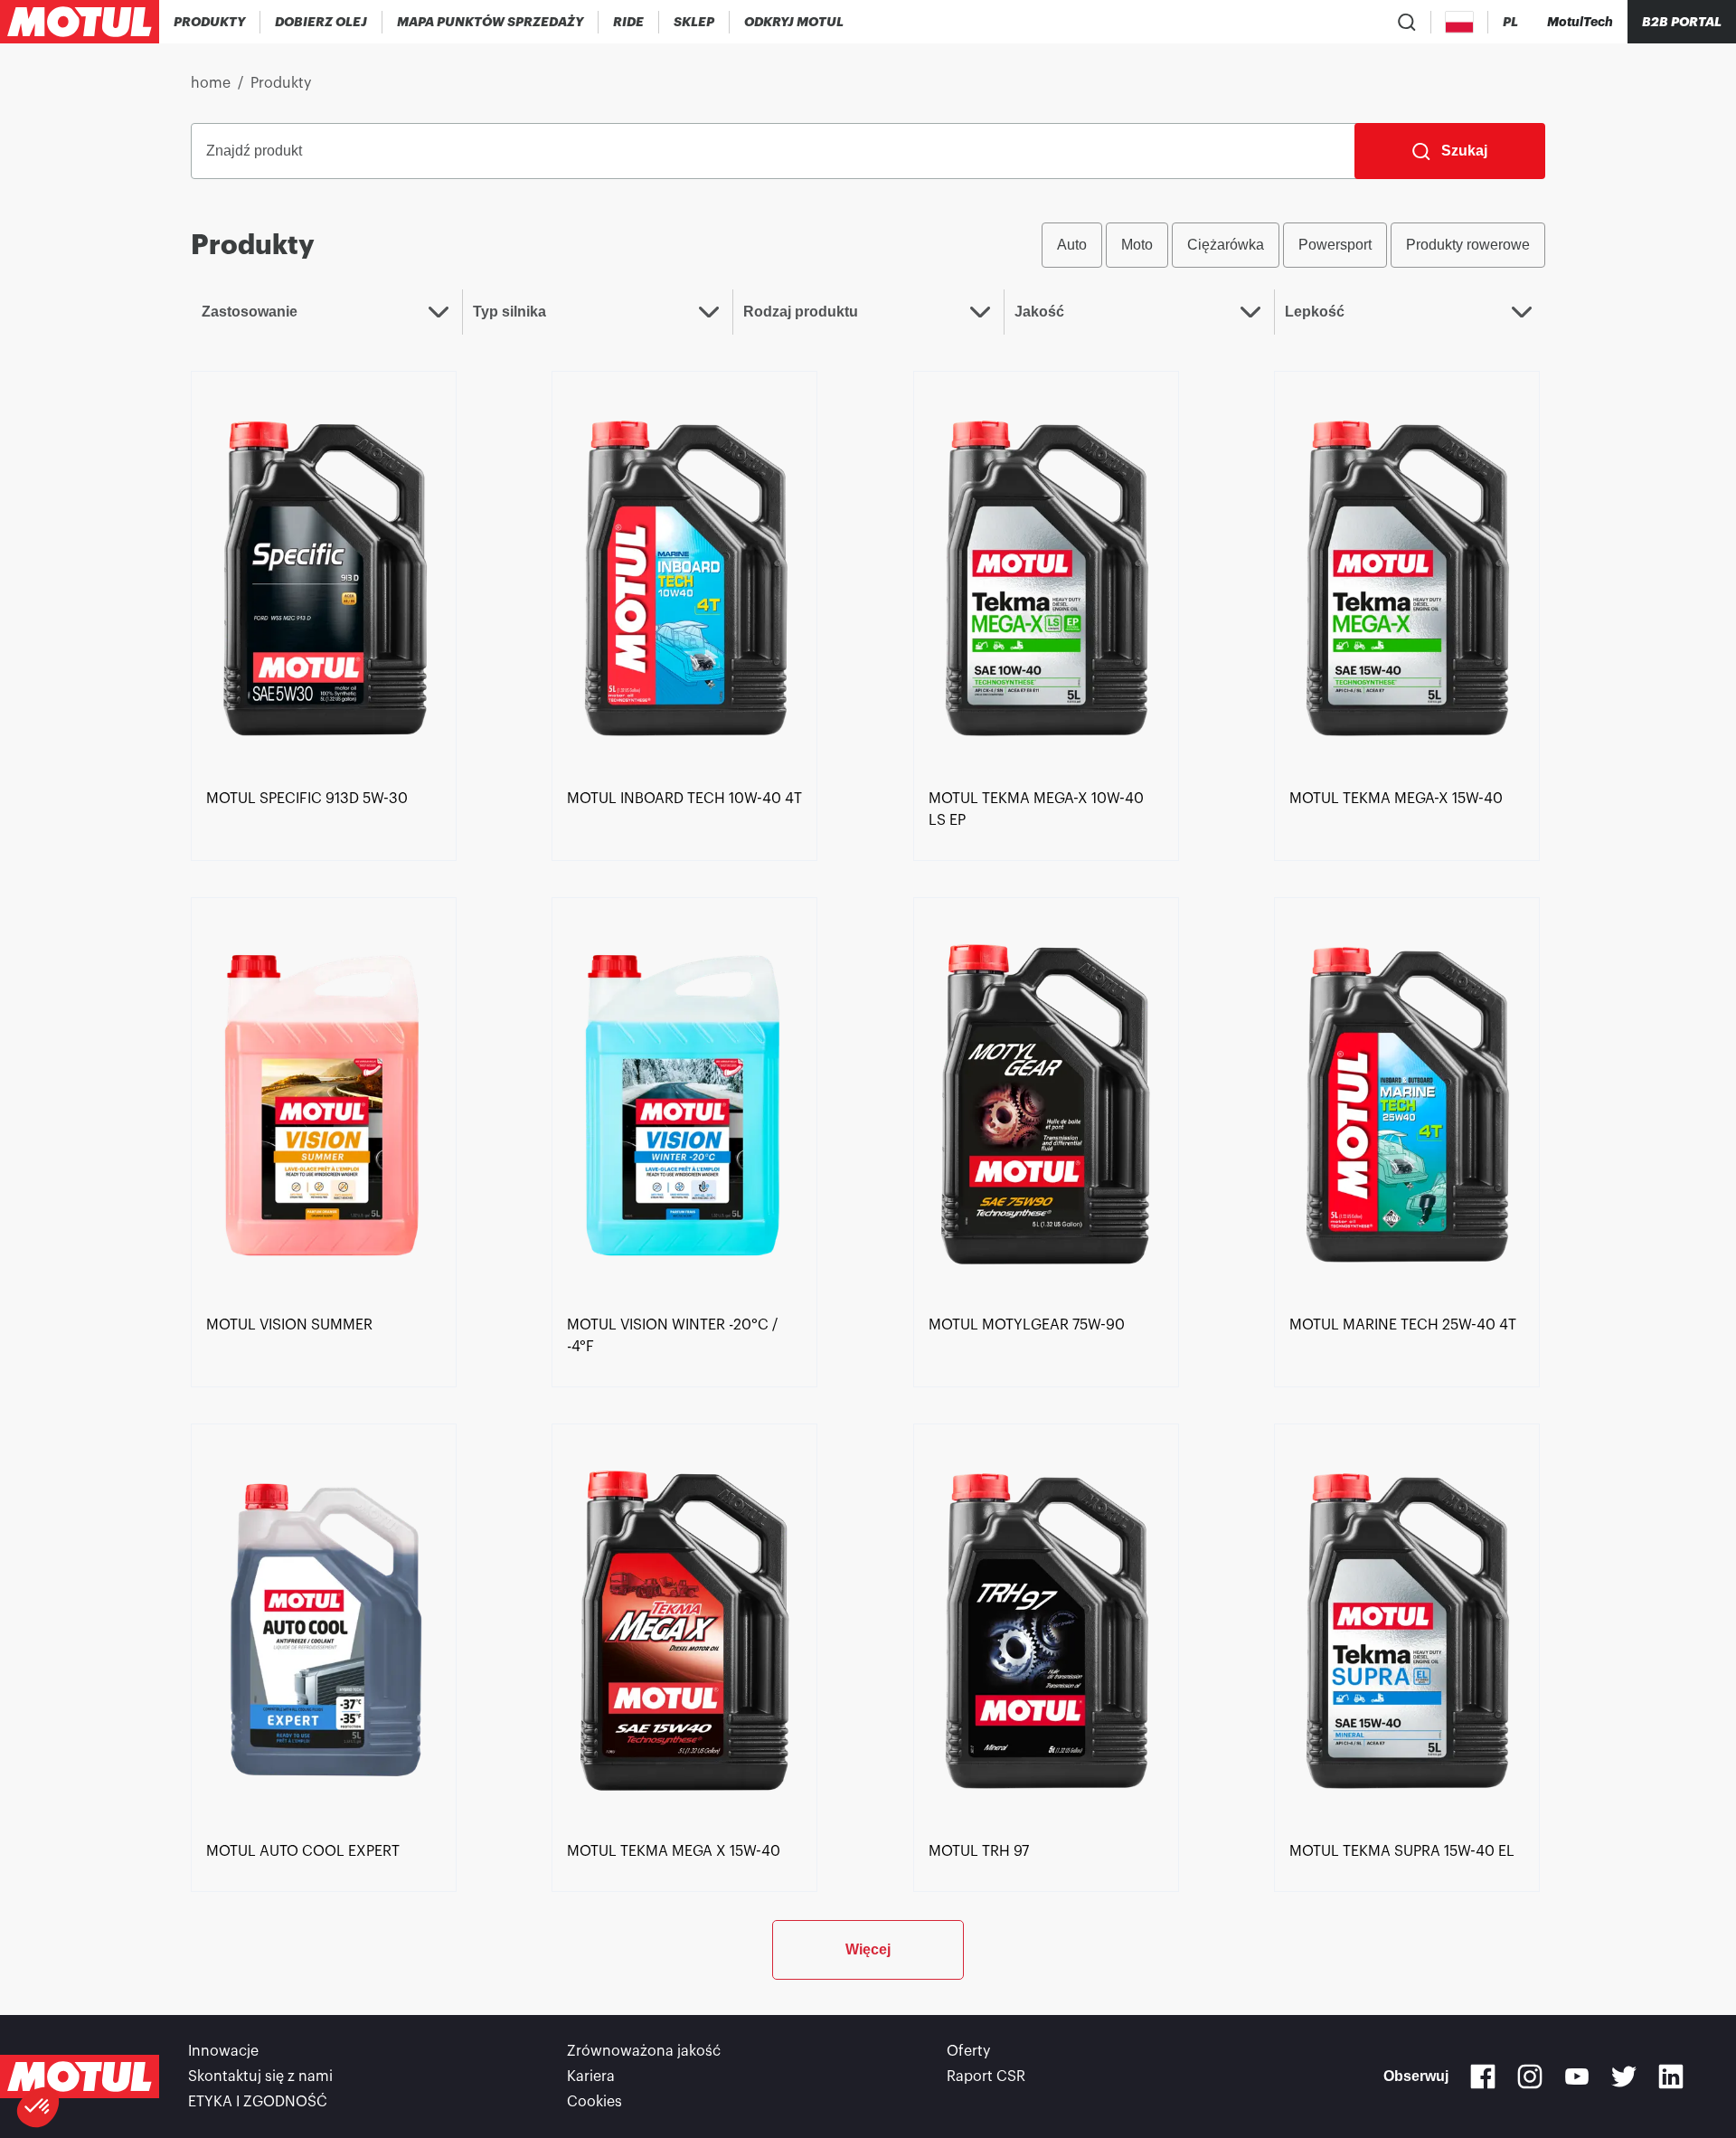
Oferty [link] (968, 2051)
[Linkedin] (1671, 2077)
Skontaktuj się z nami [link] (260, 2077)
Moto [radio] (1137, 245)
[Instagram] (1530, 2077)
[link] (629, 22)
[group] (1293, 245)
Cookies (594, 2102)
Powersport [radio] (1335, 245)
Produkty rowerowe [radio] (1468, 245)
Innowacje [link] (223, 2051)
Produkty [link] (281, 83)
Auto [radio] (1072, 245)
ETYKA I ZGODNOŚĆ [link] (258, 2102)
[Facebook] (1483, 2077)
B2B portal (1682, 22)
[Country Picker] (1460, 22)
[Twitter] (1624, 2077)
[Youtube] (1577, 2077)
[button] (38, 2107)
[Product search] (1407, 22)
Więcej (868, 1949)
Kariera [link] (591, 2077)
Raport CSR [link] (986, 2077)
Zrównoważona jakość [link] (644, 2051)
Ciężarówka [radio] (1226, 245)
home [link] (211, 83)
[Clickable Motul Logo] (80, 22)
